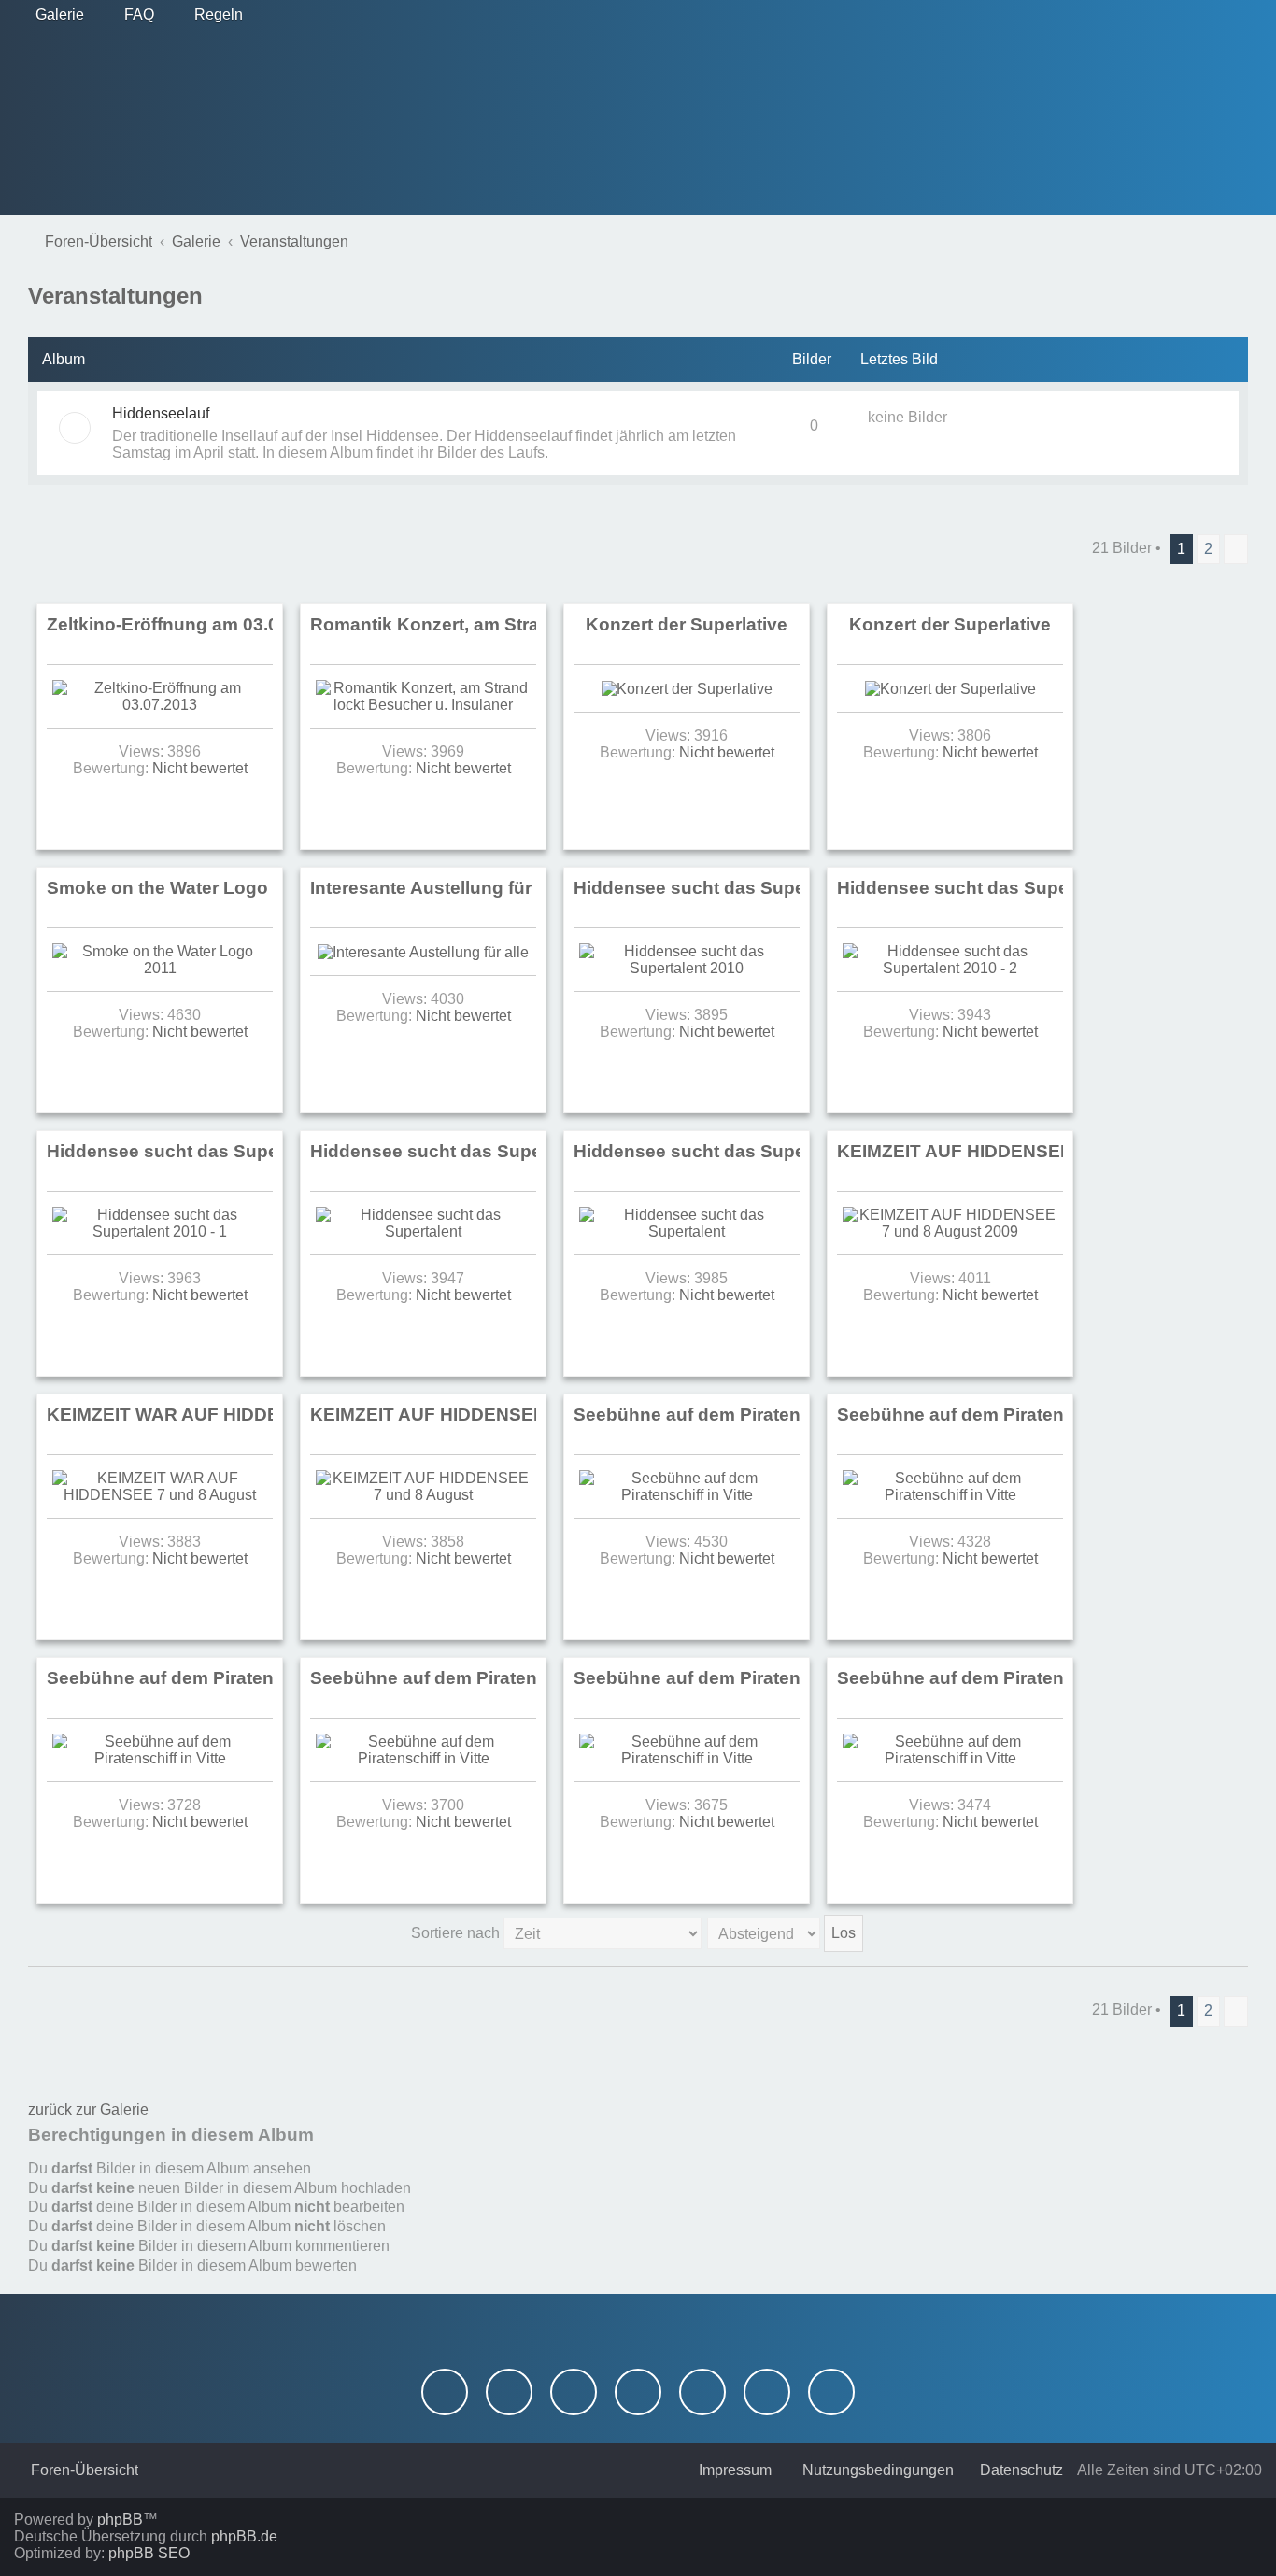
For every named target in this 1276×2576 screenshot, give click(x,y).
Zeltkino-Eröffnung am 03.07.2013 (191, 624)
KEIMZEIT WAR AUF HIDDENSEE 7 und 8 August (255, 1415)
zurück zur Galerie (88, 2109)
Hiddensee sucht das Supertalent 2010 (739, 888)
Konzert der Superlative (687, 624)
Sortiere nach (457, 1933)
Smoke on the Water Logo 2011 (180, 888)
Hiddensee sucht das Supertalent (453, 1151)
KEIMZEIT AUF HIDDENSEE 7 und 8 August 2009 (1045, 1151)
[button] (1236, 549)
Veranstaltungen (115, 296)
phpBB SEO (149, 2553)
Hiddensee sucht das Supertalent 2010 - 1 (225, 1151)
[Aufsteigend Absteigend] (786, 1933)
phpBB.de (244, 2536)
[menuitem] (51, 15)
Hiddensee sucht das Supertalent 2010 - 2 (1015, 888)
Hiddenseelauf (161, 413)
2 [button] (1208, 549)
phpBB (120, 2519)
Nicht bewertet (200, 768)
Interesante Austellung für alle (438, 888)
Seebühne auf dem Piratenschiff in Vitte (743, 1415)
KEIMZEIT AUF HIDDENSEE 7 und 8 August (495, 1415)
